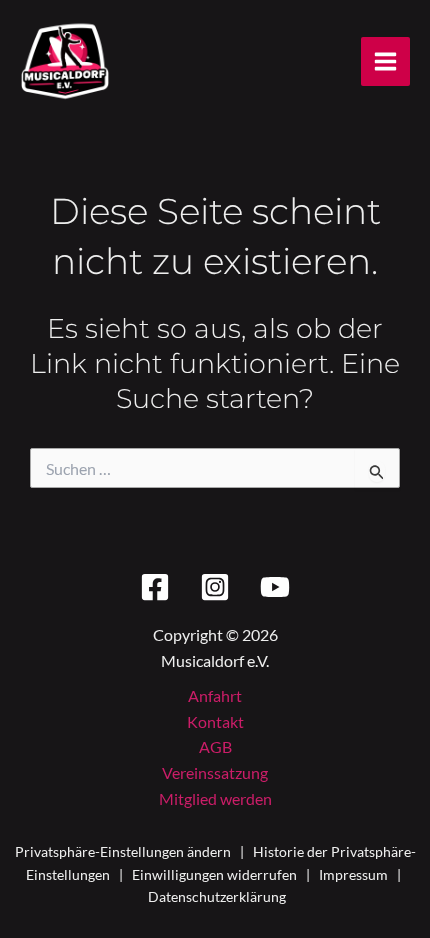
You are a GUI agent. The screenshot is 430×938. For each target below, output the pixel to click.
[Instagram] (215, 587)
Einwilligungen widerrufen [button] (214, 874)
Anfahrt (215, 695)
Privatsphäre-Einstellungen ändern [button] (123, 851)
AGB (215, 746)
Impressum (353, 874)
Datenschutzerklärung (217, 896)
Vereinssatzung (215, 772)
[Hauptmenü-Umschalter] (385, 61)
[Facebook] (155, 587)
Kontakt (215, 721)
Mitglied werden (215, 798)
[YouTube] (275, 587)
